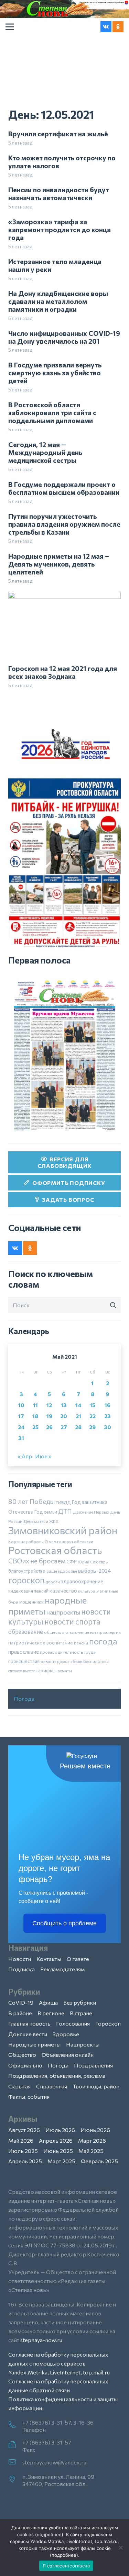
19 (49, 1416)
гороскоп (26, 1580)
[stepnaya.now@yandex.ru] (15, 2462)
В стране (81, 2013)
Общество (22, 2055)
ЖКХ (54, 1521)
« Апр (25, 1456)
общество (54, 1632)
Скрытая (19, 2086)
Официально (25, 2065)
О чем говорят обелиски (69, 1541)
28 (78, 1427)
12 (49, 1405)
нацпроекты (63, 1612)
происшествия (24, 1661)
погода (103, 1641)
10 (21, 1405)
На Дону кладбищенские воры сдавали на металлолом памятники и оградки (58, 301)
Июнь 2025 (58, 2151)
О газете (78, 1959)
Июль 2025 (23, 2151)
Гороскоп (108, 2023)
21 (78, 1416)
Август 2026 (24, 2130)
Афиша (48, 2002)
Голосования (73, 2023)
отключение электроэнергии (93, 1632)
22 (93, 1416)
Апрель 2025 (25, 2161)
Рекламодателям (62, 1969)
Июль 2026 (60, 2130)
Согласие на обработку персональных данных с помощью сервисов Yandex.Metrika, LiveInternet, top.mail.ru (59, 2363)
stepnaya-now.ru (41, 2340)
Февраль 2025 (99, 2161)
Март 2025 (61, 2161)
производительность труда (68, 1652)
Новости (20, 1959)
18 (35, 1416)
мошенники (31, 1602)
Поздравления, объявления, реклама (57, 2076)
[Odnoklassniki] (118, 27)
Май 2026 (21, 2140)
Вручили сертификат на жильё (58, 134)
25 (35, 1427)
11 (35, 1405)
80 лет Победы (31, 1501)
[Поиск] (113, 1306)
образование (26, 1631)
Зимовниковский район (63, 1530)
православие (24, 1652)
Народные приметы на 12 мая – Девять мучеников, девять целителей (59, 564)
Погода (24, 1699)
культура (87, 1591)
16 (107, 1405)
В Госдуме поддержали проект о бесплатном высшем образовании (64, 488)
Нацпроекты (83, 2044)
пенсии (81, 1643)
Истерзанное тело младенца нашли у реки (55, 265)
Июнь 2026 (95, 2130)
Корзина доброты (26, 1541)
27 (64, 1427)
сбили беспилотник (90, 1661)
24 (21, 1427)
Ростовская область (55, 1550)
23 (107, 1416)
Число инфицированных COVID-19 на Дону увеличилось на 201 (64, 337)
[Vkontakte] (106, 27)
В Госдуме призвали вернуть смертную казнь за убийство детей (55, 373)
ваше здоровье (62, 1571)
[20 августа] (64, 1055)
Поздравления (93, 2065)
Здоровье (66, 2034)
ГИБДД (63, 1502)
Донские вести (28, 2034)
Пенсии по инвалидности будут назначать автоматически (59, 193)
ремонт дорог (55, 1661)
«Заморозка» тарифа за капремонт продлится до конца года (60, 229)
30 (107, 1427)
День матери (36, 1521)
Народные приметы (34, 2044)
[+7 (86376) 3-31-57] (15, 2445)
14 (78, 1405)
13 (64, 1405)
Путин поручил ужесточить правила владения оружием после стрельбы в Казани (64, 524)
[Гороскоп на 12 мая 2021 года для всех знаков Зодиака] (64, 596)
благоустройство (27, 1571)
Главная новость (29, 2023)
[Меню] (10, 27)
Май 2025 (91, 2151)
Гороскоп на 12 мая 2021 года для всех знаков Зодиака (63, 672)
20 (64, 1416)
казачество (63, 1591)
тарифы (45, 1670)
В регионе (51, 2013)
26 (49, 1427)
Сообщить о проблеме (64, 1923)
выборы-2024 (94, 1571)
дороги (53, 1582)
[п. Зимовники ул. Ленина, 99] (15, 2480)
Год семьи (46, 1512)
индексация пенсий (28, 1591)
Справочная (52, 2086)
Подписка (21, 1969)
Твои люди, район (96, 2086)
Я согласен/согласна (66, 2566)
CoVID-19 (21, 2002)
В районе (20, 2013)
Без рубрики (80, 2002)
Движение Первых (91, 1512)
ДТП (65, 1511)
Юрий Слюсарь (93, 1562)
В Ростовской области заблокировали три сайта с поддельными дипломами (52, 412)
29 (92, 1427)
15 (93, 1405)
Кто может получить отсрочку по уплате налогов (62, 162)
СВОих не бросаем (37, 1561)
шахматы (63, 1671)
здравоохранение (82, 1581)
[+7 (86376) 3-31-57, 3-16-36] (15, 2425)
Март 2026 (92, 2140)
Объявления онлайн (68, 2055)
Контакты (49, 1959)
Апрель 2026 (56, 2140)
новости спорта (72, 1621)
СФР (72, 1562)
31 (21, 1438)
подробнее (49, 2534)
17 (21, 1416)
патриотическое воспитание (41, 1643)
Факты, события (29, 2096)
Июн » (43, 1456)
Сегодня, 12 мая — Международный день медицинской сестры (45, 452)
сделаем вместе (21, 1671)
